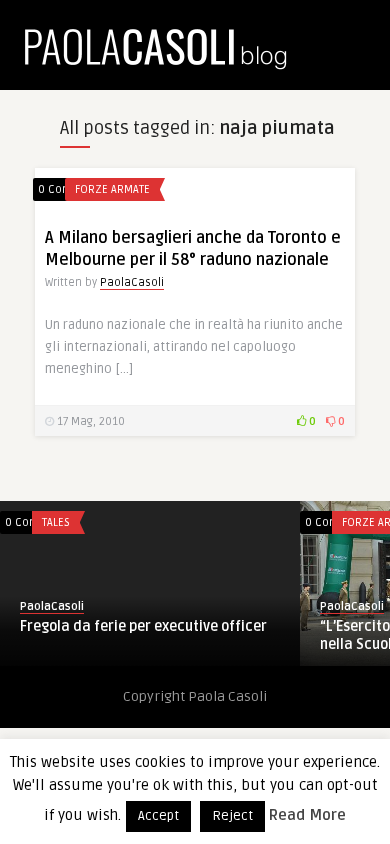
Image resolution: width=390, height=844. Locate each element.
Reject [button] (232, 816)
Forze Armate (112, 189)
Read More (307, 815)
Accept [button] (158, 816)
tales (41, 522)
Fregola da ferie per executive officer (128, 626)
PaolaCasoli (132, 282)
